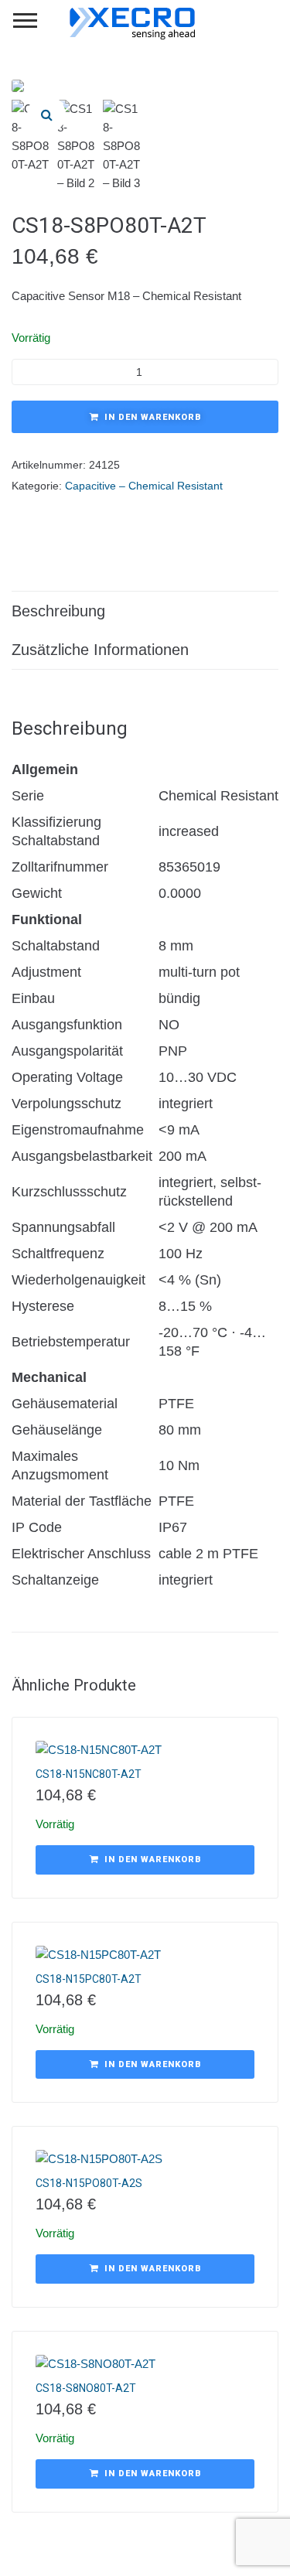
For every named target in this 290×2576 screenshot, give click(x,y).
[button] (46, 114)
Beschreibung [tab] (58, 611)
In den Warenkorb (153, 417)
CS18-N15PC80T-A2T (89, 1979)
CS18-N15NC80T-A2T (89, 1774)
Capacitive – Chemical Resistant (144, 486)
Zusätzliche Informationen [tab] (100, 650)
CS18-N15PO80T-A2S (89, 2183)
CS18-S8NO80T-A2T (86, 2388)
